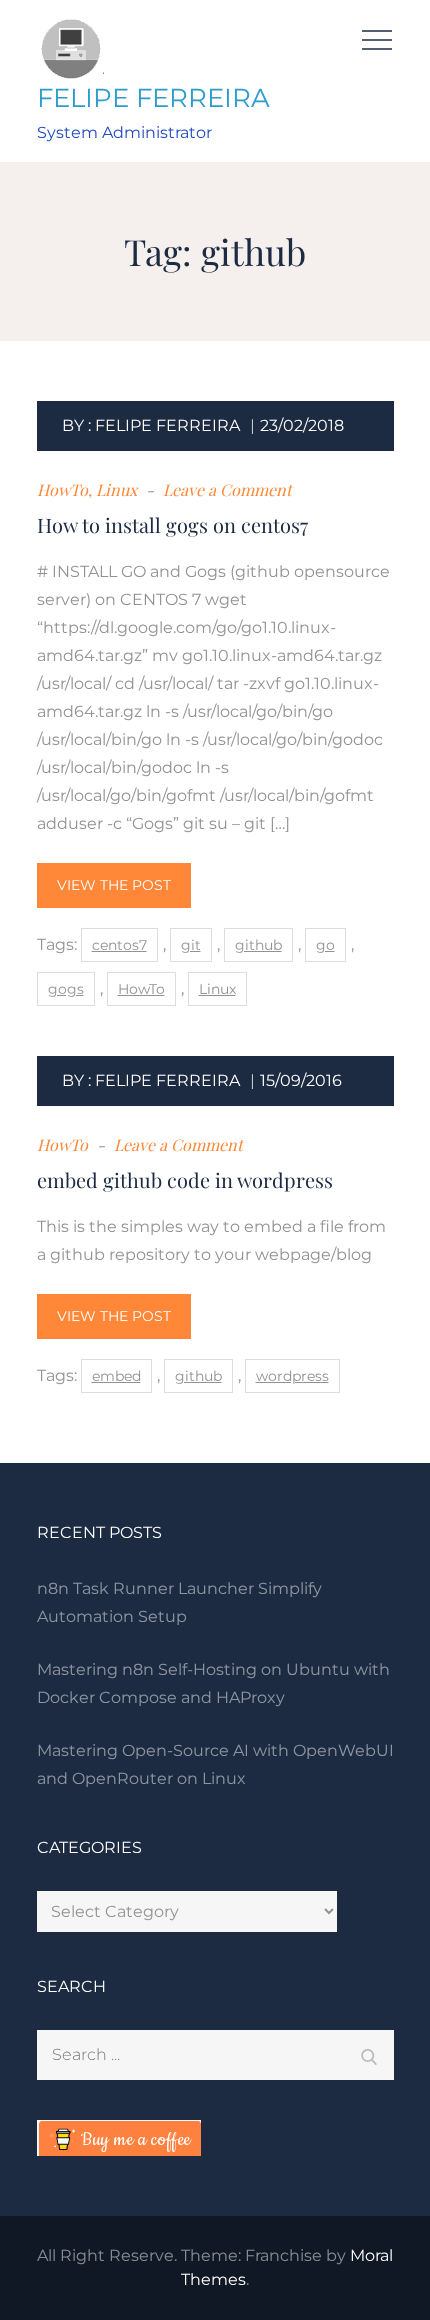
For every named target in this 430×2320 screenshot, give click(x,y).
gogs (66, 989)
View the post (114, 885)
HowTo (62, 489)
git (191, 945)
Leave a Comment (225, 489)
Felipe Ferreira (167, 425)
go (325, 945)
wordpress (292, 1376)
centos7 (119, 945)
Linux (116, 489)
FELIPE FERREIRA (153, 98)
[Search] (369, 2055)
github (258, 945)
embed (116, 1376)
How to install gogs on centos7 (172, 524)
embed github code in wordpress (185, 1179)
